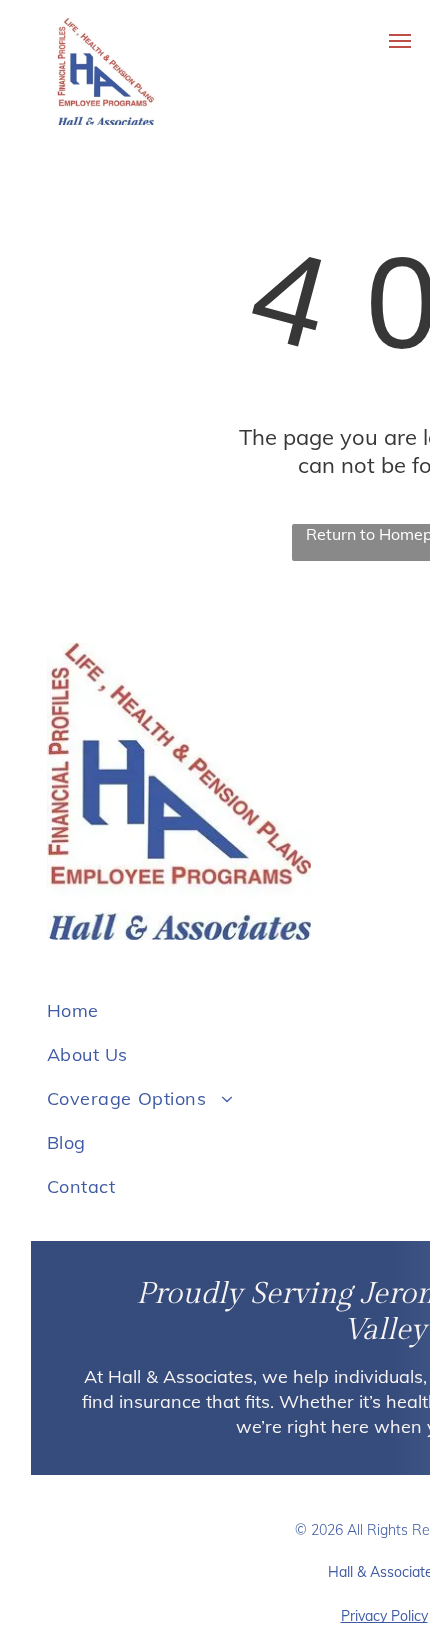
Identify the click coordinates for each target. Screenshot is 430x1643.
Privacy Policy (384, 1616)
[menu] (400, 41)
